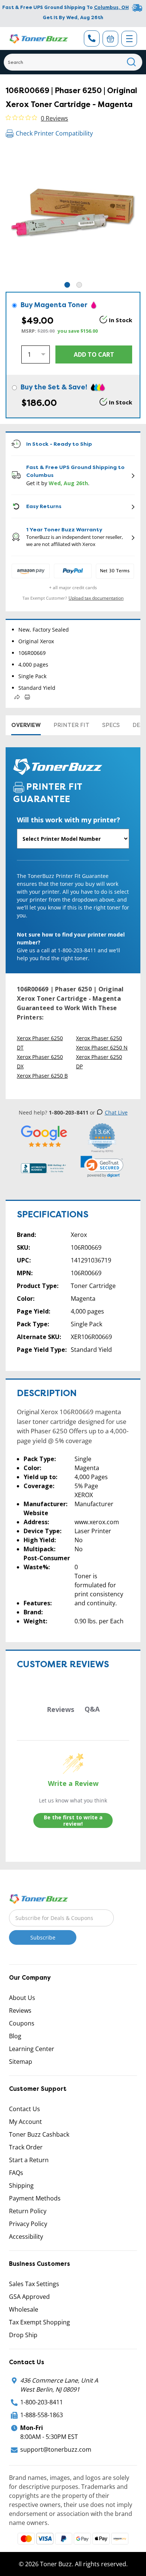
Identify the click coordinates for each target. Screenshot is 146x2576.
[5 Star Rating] (44, 1136)
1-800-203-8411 (42, 2402)
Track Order (26, 2147)
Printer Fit (72, 725)
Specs (111, 725)
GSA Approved (29, 2297)
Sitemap (21, 2062)
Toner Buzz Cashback (39, 2134)
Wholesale (24, 2309)
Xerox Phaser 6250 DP (99, 1062)
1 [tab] (67, 285)
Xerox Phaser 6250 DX (40, 1062)
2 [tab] (79, 285)
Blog (15, 2036)
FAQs (16, 2173)
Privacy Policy (28, 2224)
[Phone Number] (92, 38)
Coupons (22, 2023)
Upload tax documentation (96, 598)
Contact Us (25, 2109)
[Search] (132, 62)
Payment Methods (35, 2198)
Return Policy (28, 2211)
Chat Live (116, 1112)
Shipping (21, 2185)
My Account (25, 2122)
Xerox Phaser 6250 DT (40, 1043)
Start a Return (29, 2160)
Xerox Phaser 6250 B (42, 1076)
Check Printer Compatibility (54, 133)
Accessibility (26, 2237)
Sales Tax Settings (34, 2284)
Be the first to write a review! (73, 1821)
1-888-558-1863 (42, 2415)
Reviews (20, 2010)
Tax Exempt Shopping (39, 2322)
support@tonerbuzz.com (56, 2449)
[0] (110, 39)
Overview (26, 725)
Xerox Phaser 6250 (99, 1038)
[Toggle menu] (129, 39)
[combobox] (73, 62)
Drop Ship (23, 2335)
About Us (22, 1998)
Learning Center (32, 2049)
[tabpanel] (73, 213)
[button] (102, 1167)
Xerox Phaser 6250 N (102, 1047)
